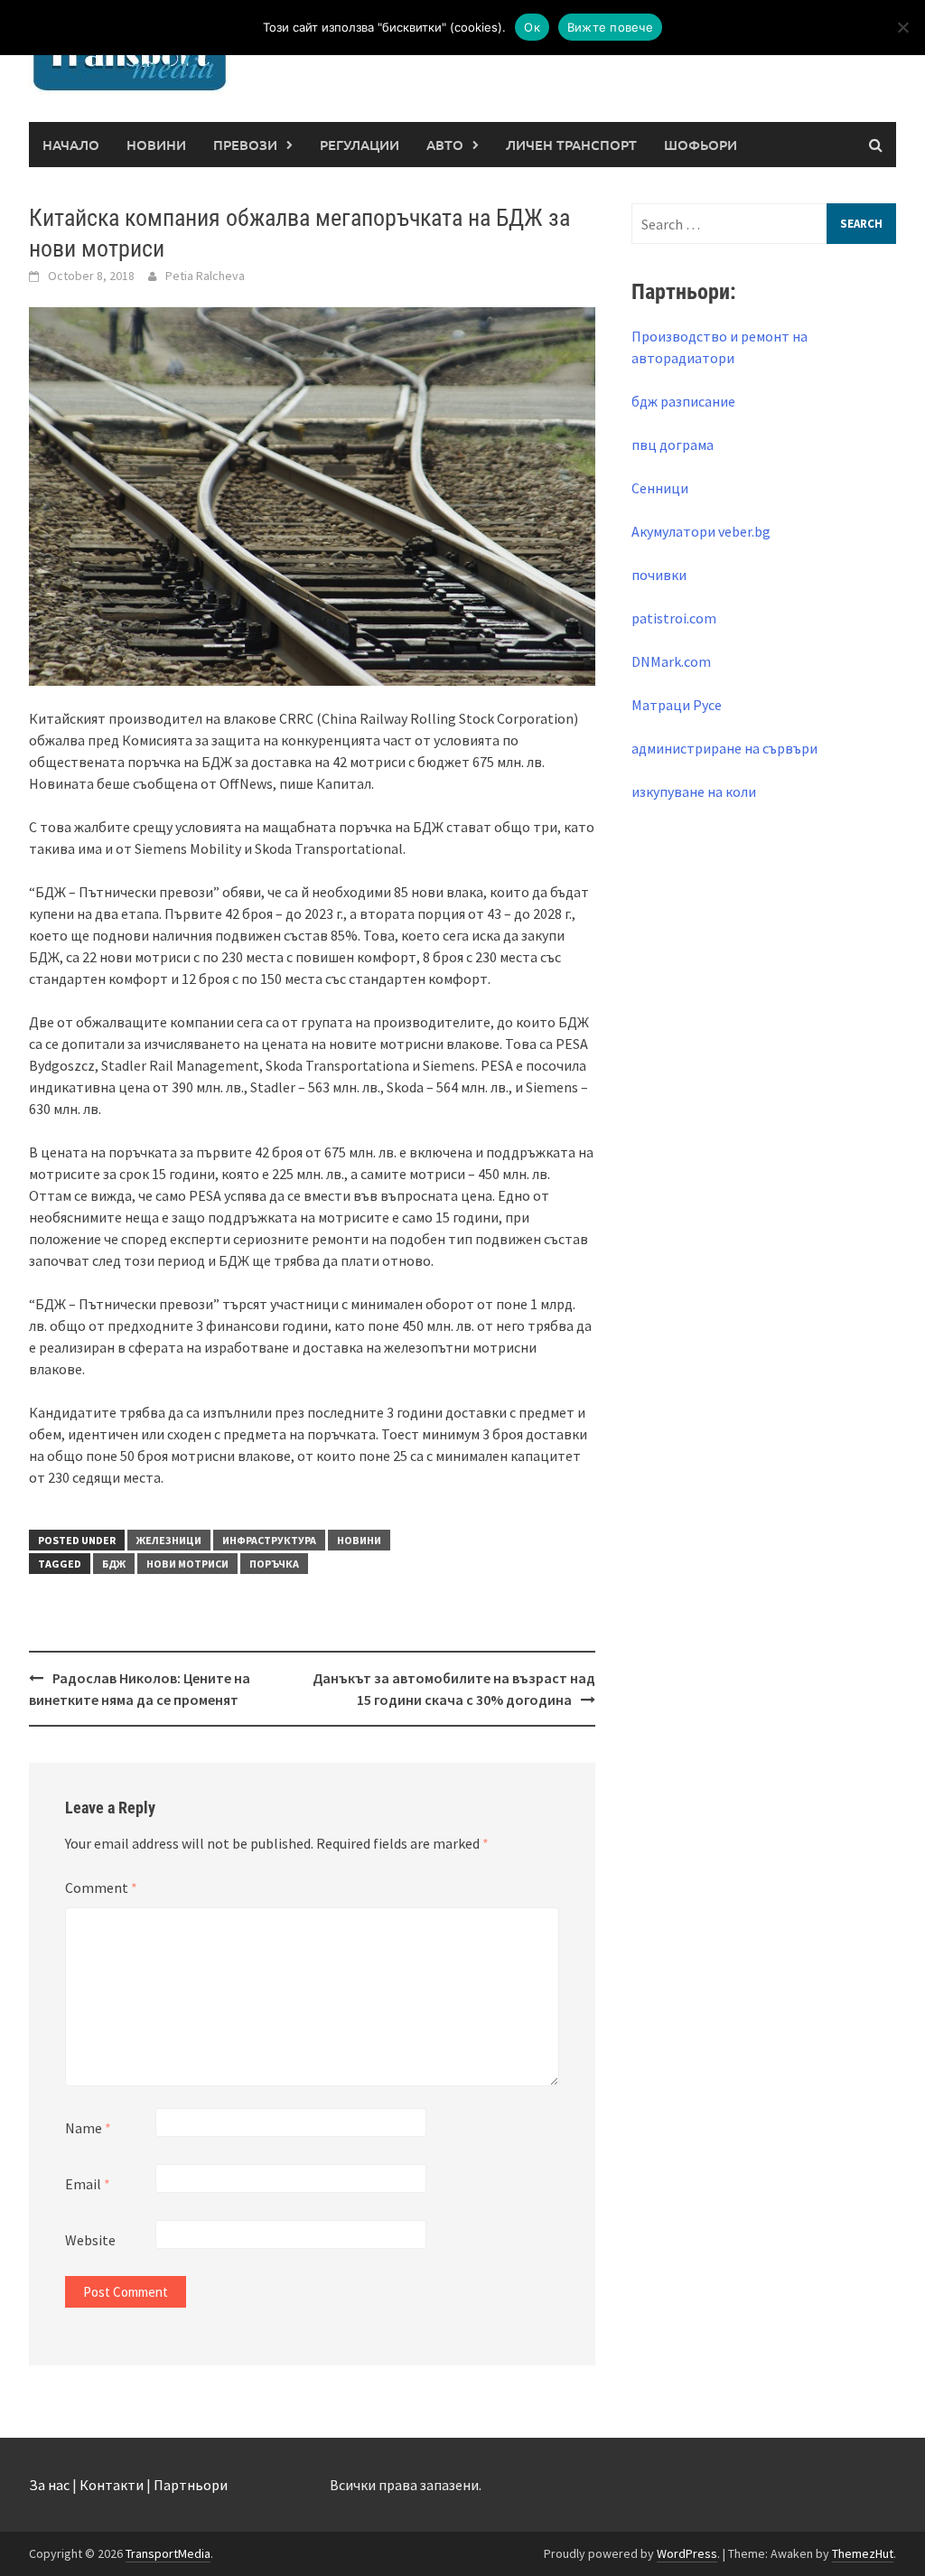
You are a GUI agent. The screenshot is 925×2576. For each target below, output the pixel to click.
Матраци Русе (677, 705)
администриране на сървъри (724, 748)
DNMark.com (671, 661)
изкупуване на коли (694, 792)
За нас (49, 2485)
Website (90, 2240)
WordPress (687, 2553)
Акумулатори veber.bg (701, 531)
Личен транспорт (571, 145)
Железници (169, 1540)
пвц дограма (673, 445)
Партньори (191, 2485)
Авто (445, 145)
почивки (659, 575)
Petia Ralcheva (205, 276)
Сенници (660, 488)
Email (88, 2184)
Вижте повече (610, 27)
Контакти (112, 2485)
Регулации (360, 145)
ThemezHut (863, 2553)
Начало (71, 145)
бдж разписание (683, 401)
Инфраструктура (269, 1540)
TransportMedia (168, 2553)
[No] (902, 27)
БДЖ (114, 1564)
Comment (101, 1888)
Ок (532, 27)
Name (88, 2128)
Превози (245, 145)
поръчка (274, 1564)
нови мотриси (187, 1564)
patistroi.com (674, 618)
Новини (156, 145)
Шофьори (701, 145)
